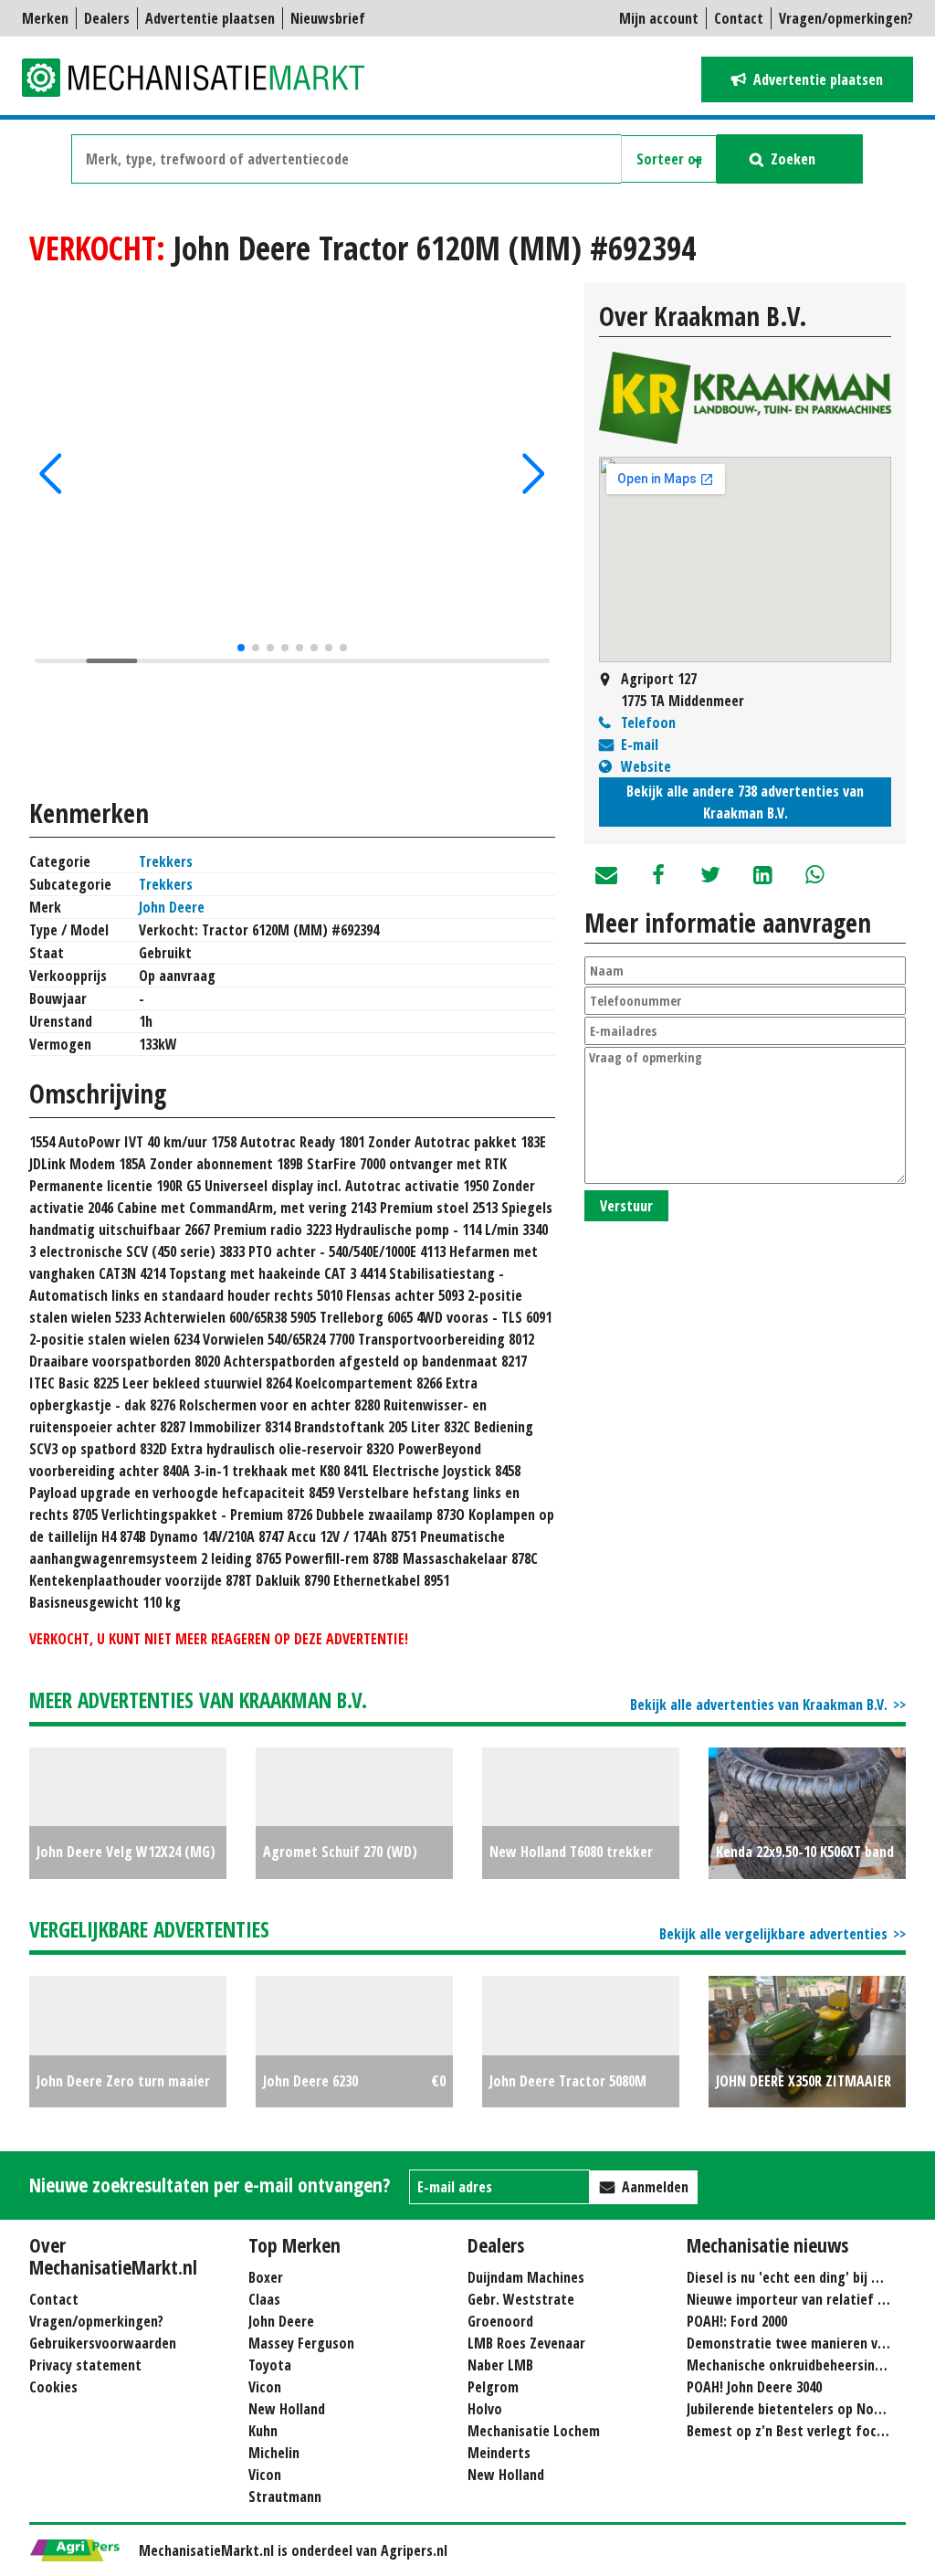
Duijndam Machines (526, 2277)
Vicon (265, 2387)
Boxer (266, 2277)
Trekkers (166, 861)
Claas (264, 2299)
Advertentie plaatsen (210, 18)
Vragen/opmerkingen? (846, 18)
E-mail (640, 744)
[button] (51, 474)
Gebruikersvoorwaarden (103, 2343)
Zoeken (793, 159)
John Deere (172, 907)
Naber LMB (500, 2365)
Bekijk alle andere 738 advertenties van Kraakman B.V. (745, 802)
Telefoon (648, 723)
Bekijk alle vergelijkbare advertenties (773, 1934)
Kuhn (263, 2431)
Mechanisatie (205, 78)
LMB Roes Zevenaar (526, 2343)
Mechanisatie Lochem (534, 2431)
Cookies (53, 2387)
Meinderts (499, 2453)
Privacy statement (85, 2365)
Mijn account (659, 18)
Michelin (274, 2453)
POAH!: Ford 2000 (737, 2321)
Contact (739, 18)
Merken (45, 18)
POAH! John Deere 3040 (754, 2387)
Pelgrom (493, 2387)
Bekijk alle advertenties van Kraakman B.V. (759, 1705)
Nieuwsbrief (328, 18)
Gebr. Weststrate (521, 2299)
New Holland (287, 2409)
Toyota (270, 2365)
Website (646, 766)
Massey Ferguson (301, 2343)
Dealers (107, 18)
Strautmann (285, 2497)
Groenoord (500, 2321)
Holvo (485, 2409)
